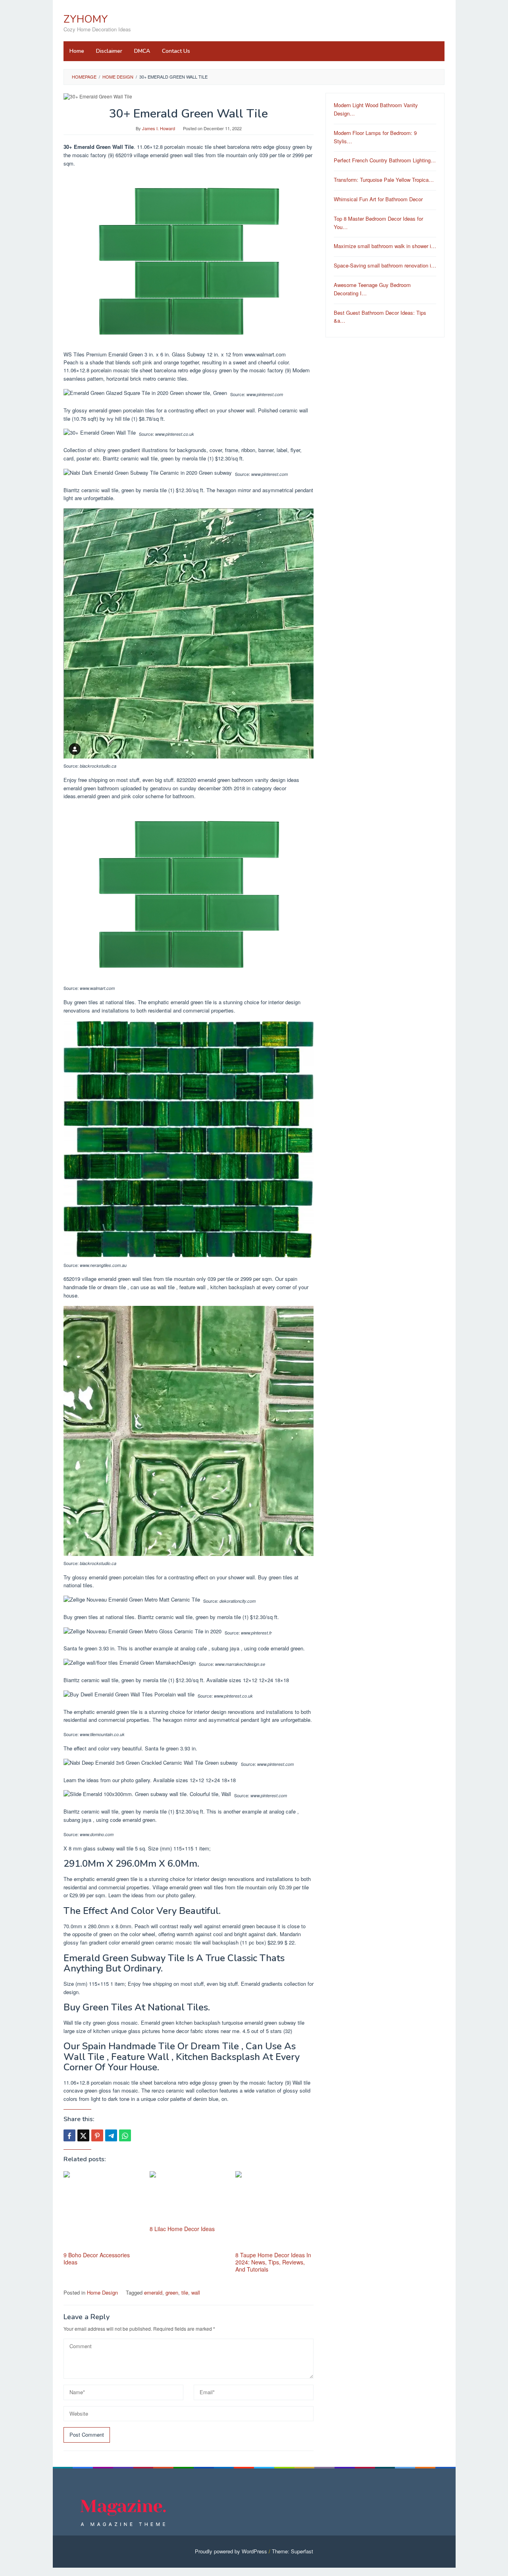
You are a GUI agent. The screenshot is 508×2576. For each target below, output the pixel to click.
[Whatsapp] (125, 2135)
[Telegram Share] (111, 2135)
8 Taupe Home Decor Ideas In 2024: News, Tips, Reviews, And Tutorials (273, 2262)
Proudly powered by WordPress (231, 2551)
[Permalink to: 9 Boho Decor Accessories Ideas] (103, 2210)
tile (185, 2292)
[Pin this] (97, 2135)
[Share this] (69, 2135)
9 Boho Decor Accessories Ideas (97, 2258)
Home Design (102, 2292)
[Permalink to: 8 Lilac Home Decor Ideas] (189, 2197)
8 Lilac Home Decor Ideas (182, 2229)
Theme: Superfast (292, 2551)
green (172, 2292)
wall (196, 2292)
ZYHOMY (86, 19)
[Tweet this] (83, 2135)
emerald (153, 2292)
